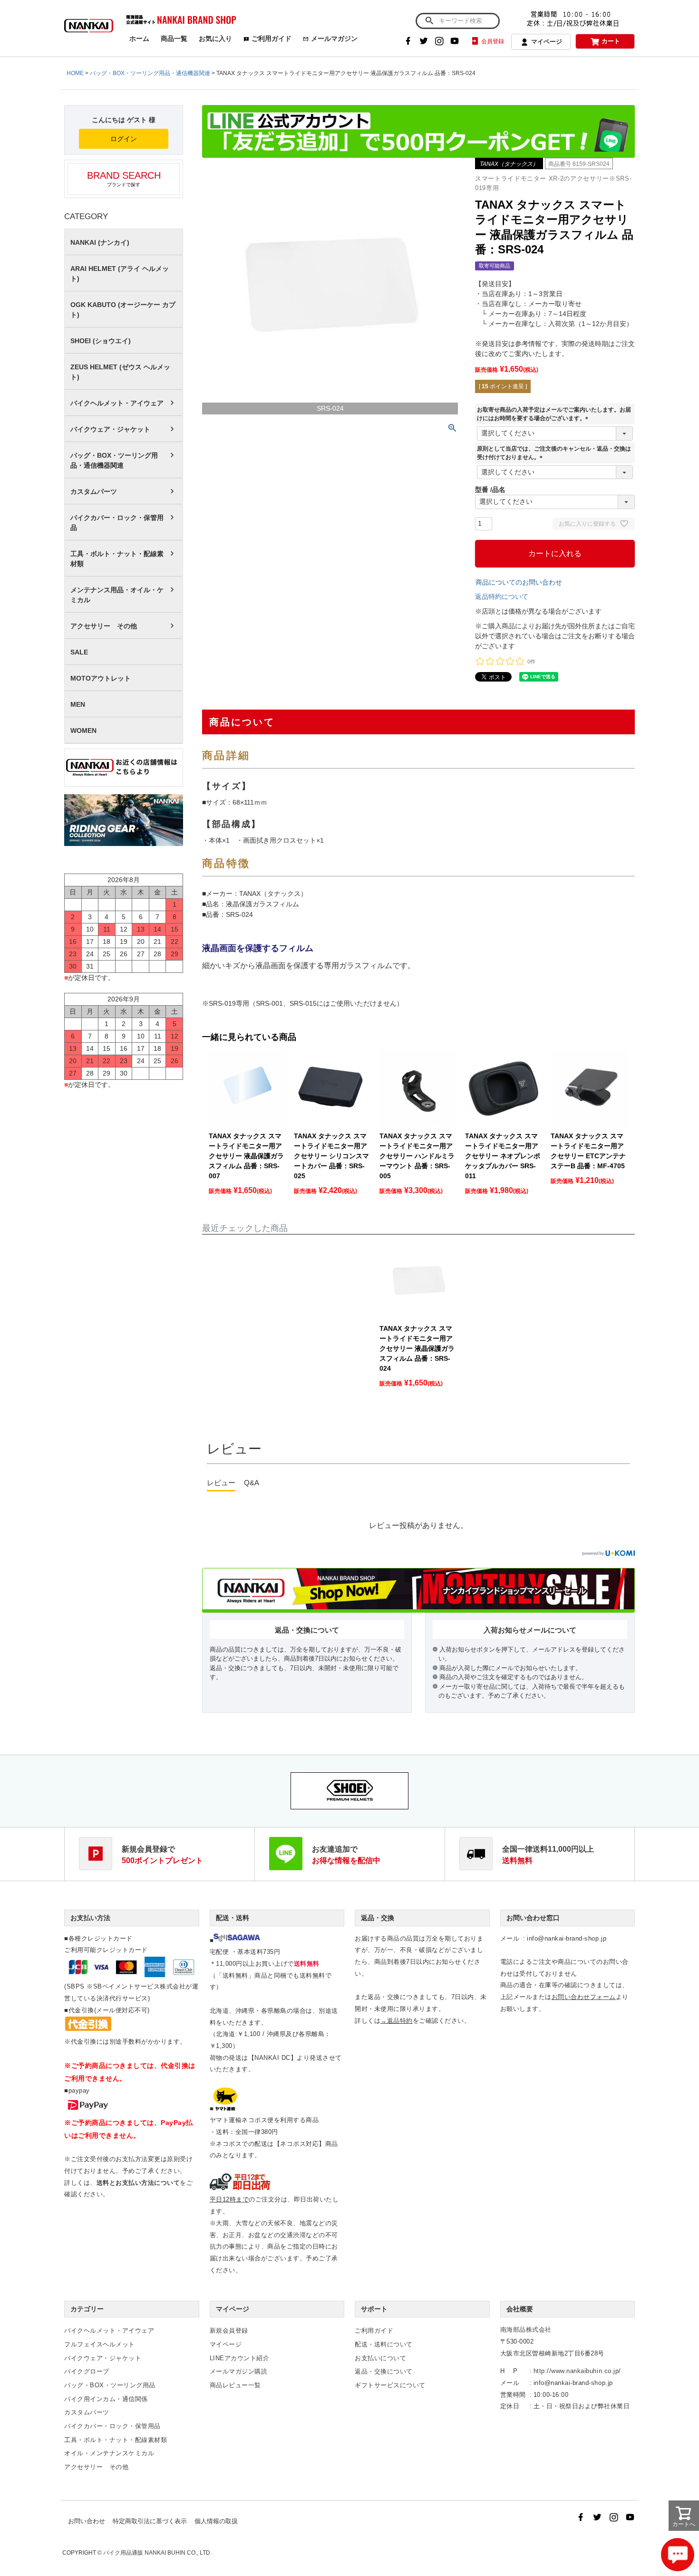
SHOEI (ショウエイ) (101, 341)
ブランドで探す (124, 179)
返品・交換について (384, 2371)
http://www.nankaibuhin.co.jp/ (577, 2371)
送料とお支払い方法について (138, 2183)
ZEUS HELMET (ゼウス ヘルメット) (120, 372)
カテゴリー (87, 2309)
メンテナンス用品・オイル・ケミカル (117, 595)
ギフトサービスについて (390, 2385)
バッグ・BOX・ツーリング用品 (110, 2385)
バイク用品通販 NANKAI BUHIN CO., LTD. (157, 2553)
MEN (78, 704)
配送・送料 (233, 1918)
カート (611, 41)
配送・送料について (384, 2344)
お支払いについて (380, 2358)
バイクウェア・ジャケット (110, 429)
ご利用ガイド (272, 38)
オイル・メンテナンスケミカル (109, 2453)
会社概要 (520, 2309)
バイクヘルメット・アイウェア (117, 403)
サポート (374, 2309)
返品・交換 (378, 1918)
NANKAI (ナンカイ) (100, 242)
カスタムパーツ (94, 491)
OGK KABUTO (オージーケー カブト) (123, 310)
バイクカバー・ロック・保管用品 (117, 523)
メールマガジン (334, 38)
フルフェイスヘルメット (100, 2344)
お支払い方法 (90, 1918)
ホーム (139, 38)
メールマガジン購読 (239, 2371)
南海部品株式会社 (526, 2330)
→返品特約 (397, 2021)
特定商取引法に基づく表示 (150, 2521)
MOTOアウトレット (101, 678)
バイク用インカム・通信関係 (106, 2399)
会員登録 (493, 41)
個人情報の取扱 (216, 2521)
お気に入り (215, 38)
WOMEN (83, 731)
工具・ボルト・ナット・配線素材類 (117, 559)
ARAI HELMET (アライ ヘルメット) (120, 274)
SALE (79, 652)
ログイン (124, 139)
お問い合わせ (87, 2521)
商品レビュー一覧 (235, 2385)
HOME (75, 73)
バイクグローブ (87, 2371)
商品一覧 (174, 38)
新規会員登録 (229, 2331)
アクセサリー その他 (104, 626)
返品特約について (502, 596)
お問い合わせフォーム (584, 1997)
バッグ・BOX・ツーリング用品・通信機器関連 (150, 73)
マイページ (547, 42)
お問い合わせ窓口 (533, 1918)
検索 (429, 21)
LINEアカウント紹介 (240, 2358)
